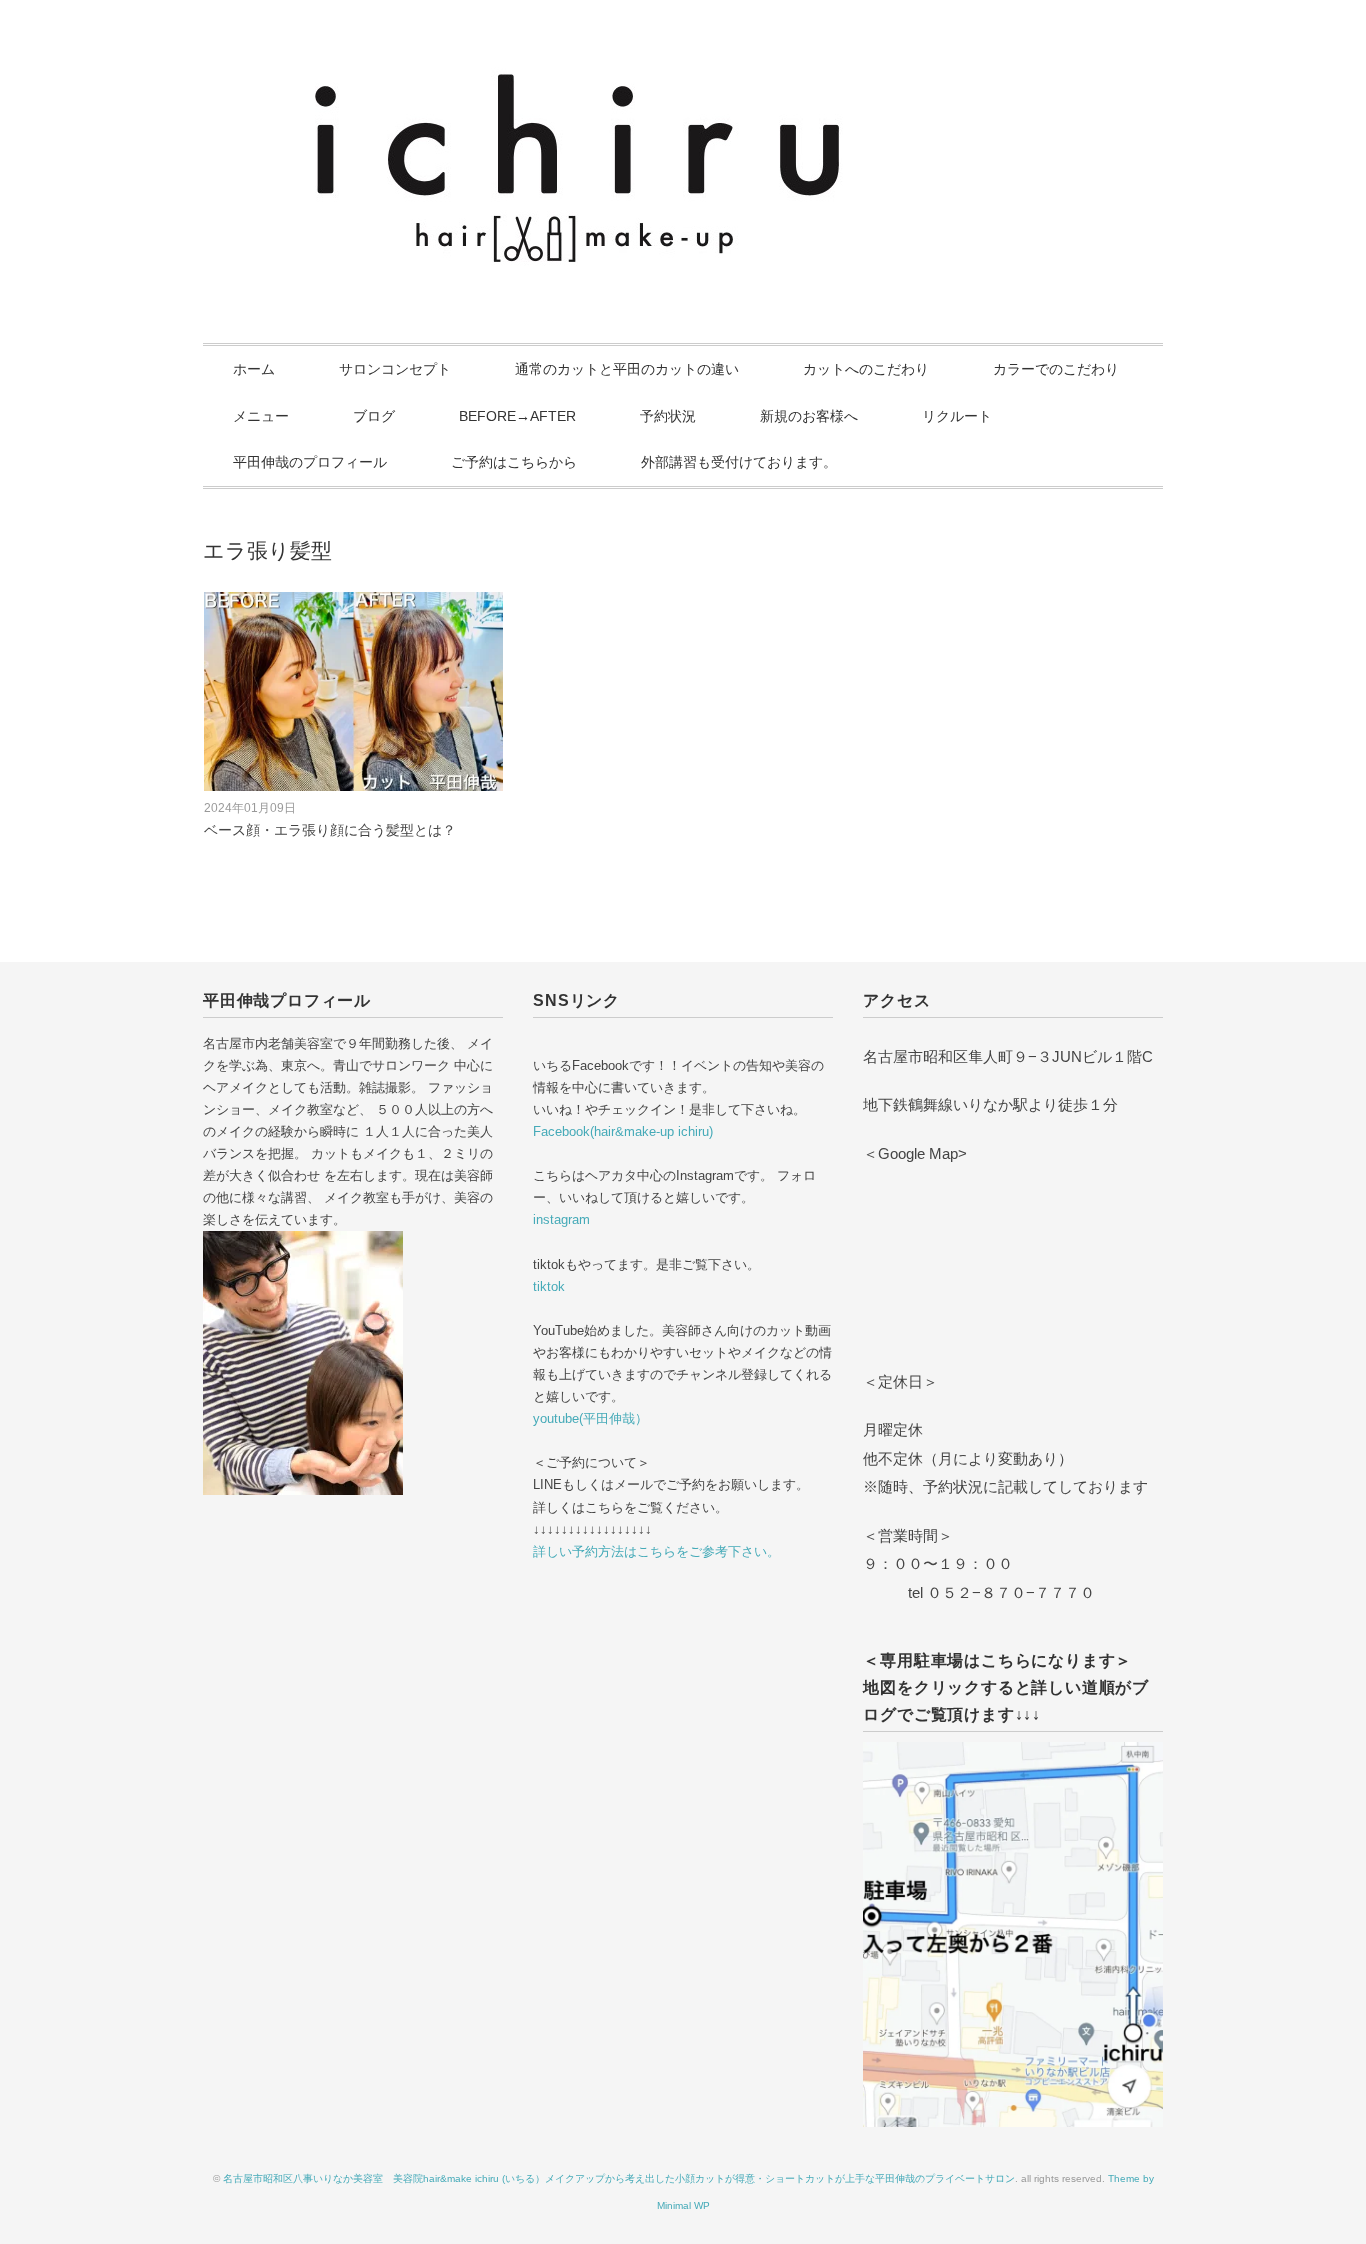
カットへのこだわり (866, 369)
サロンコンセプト (395, 369)
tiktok (549, 1286)
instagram (561, 1219)
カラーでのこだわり (1056, 369)
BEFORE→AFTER (517, 416)
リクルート (957, 416)
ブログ (374, 416)
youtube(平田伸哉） (590, 1418)
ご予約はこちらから (514, 462)
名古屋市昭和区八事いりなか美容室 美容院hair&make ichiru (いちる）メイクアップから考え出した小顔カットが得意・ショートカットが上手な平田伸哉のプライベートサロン (619, 2178)
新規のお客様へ (809, 416)
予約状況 (668, 416)
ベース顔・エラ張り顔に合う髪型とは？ (330, 830)
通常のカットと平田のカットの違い (627, 369)
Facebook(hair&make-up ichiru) (623, 1131)
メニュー (261, 416)
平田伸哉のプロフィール (310, 462)
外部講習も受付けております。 (739, 462)
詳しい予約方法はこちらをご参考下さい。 (656, 1551)
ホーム (254, 369)
